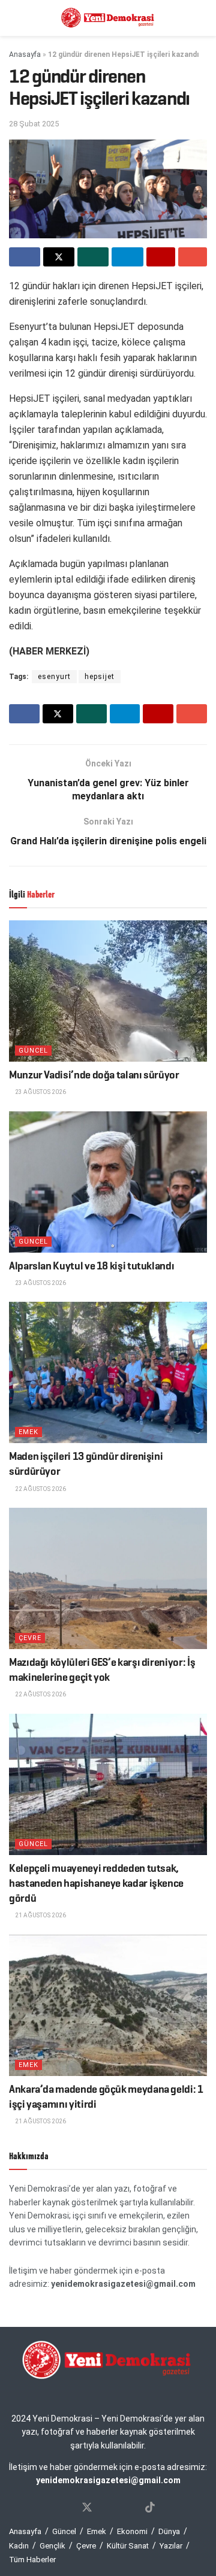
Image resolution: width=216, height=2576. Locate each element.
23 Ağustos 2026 (40, 1092)
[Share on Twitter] (59, 257)
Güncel (33, 1051)
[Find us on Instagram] (109, 2508)
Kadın (19, 2546)
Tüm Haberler (32, 2560)
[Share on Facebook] (25, 257)
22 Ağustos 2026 (40, 1489)
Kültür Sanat (128, 2546)
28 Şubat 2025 (34, 124)
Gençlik (52, 2546)
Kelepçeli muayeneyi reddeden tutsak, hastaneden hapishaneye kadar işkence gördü (96, 1883)
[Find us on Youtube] (129, 2508)
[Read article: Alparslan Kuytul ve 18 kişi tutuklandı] (108, 1182)
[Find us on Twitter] (87, 2508)
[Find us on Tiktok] (150, 2508)
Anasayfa (25, 54)
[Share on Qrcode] (161, 257)
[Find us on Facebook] (65, 2508)
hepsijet (100, 677)
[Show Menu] (14, 18)
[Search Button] (202, 18)
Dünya (169, 2531)
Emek (28, 1432)
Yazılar (171, 2546)
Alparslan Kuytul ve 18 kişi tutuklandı (91, 1266)
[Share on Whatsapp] (93, 257)
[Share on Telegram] (127, 257)
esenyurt (54, 677)
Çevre (30, 1638)
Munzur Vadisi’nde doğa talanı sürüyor (94, 1075)
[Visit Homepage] (108, 18)
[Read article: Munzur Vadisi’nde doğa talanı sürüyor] (108, 991)
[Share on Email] (193, 257)
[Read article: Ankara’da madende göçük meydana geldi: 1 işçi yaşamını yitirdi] (108, 2005)
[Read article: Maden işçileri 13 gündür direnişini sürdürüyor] (108, 1372)
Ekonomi (132, 2531)
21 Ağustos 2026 (40, 1915)
